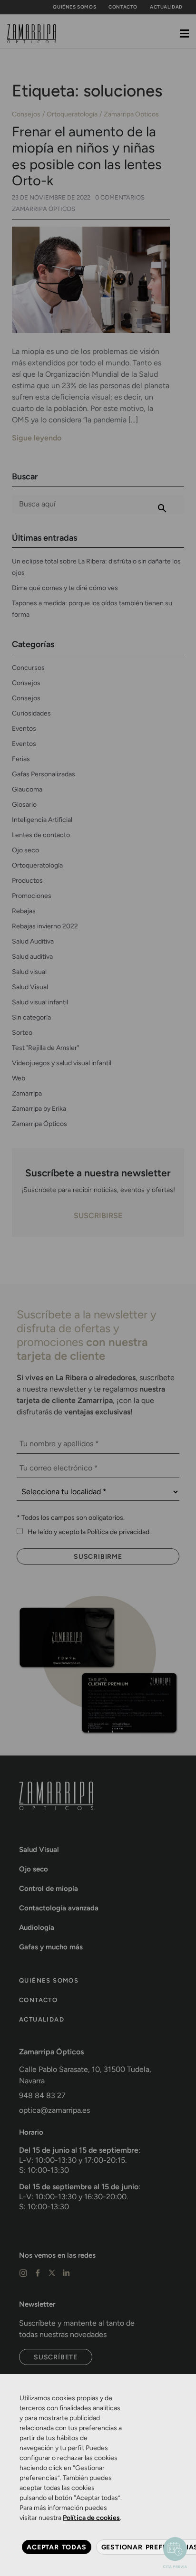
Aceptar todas (56, 2547)
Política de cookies (91, 2518)
